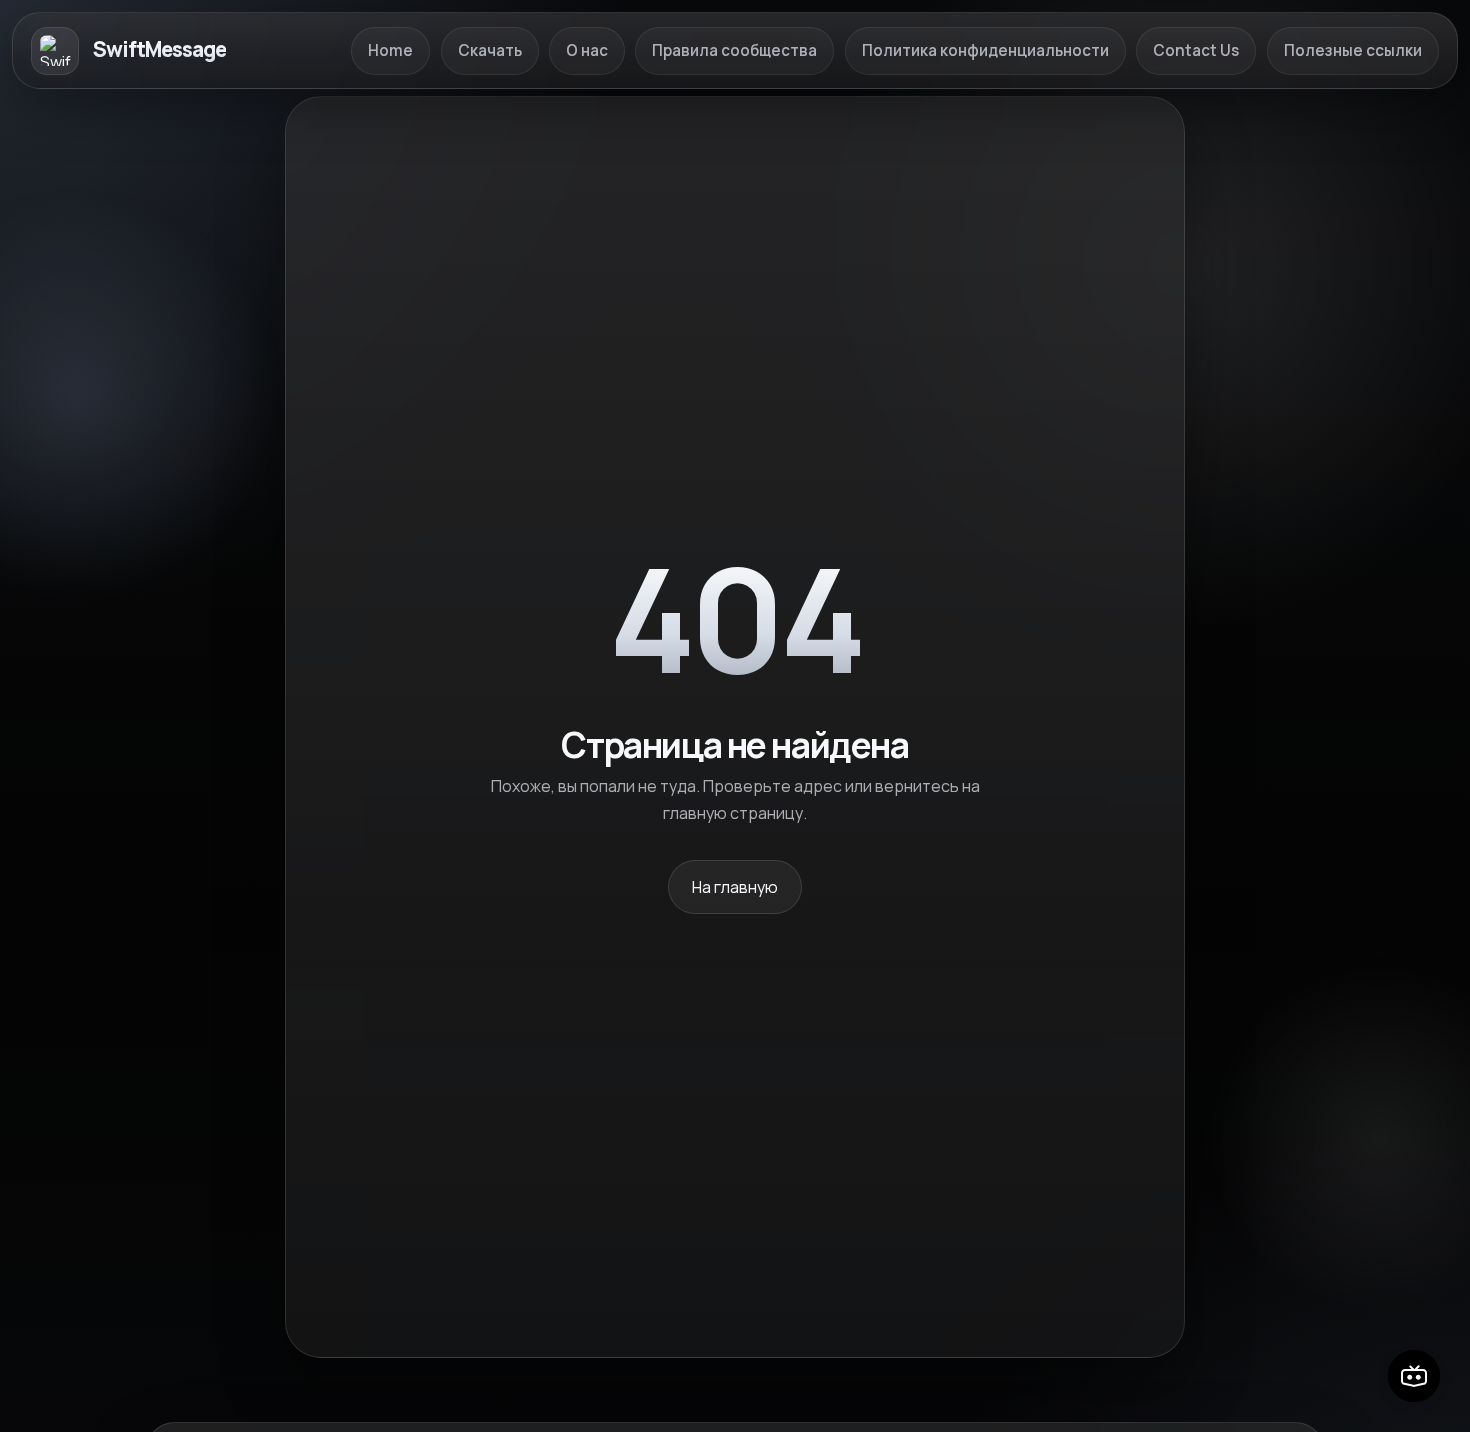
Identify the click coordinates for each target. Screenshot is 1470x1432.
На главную (735, 887)
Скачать (490, 50)
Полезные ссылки (1353, 50)
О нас (587, 50)
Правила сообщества (734, 50)
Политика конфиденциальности (985, 50)
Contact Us (1196, 50)
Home (390, 50)
